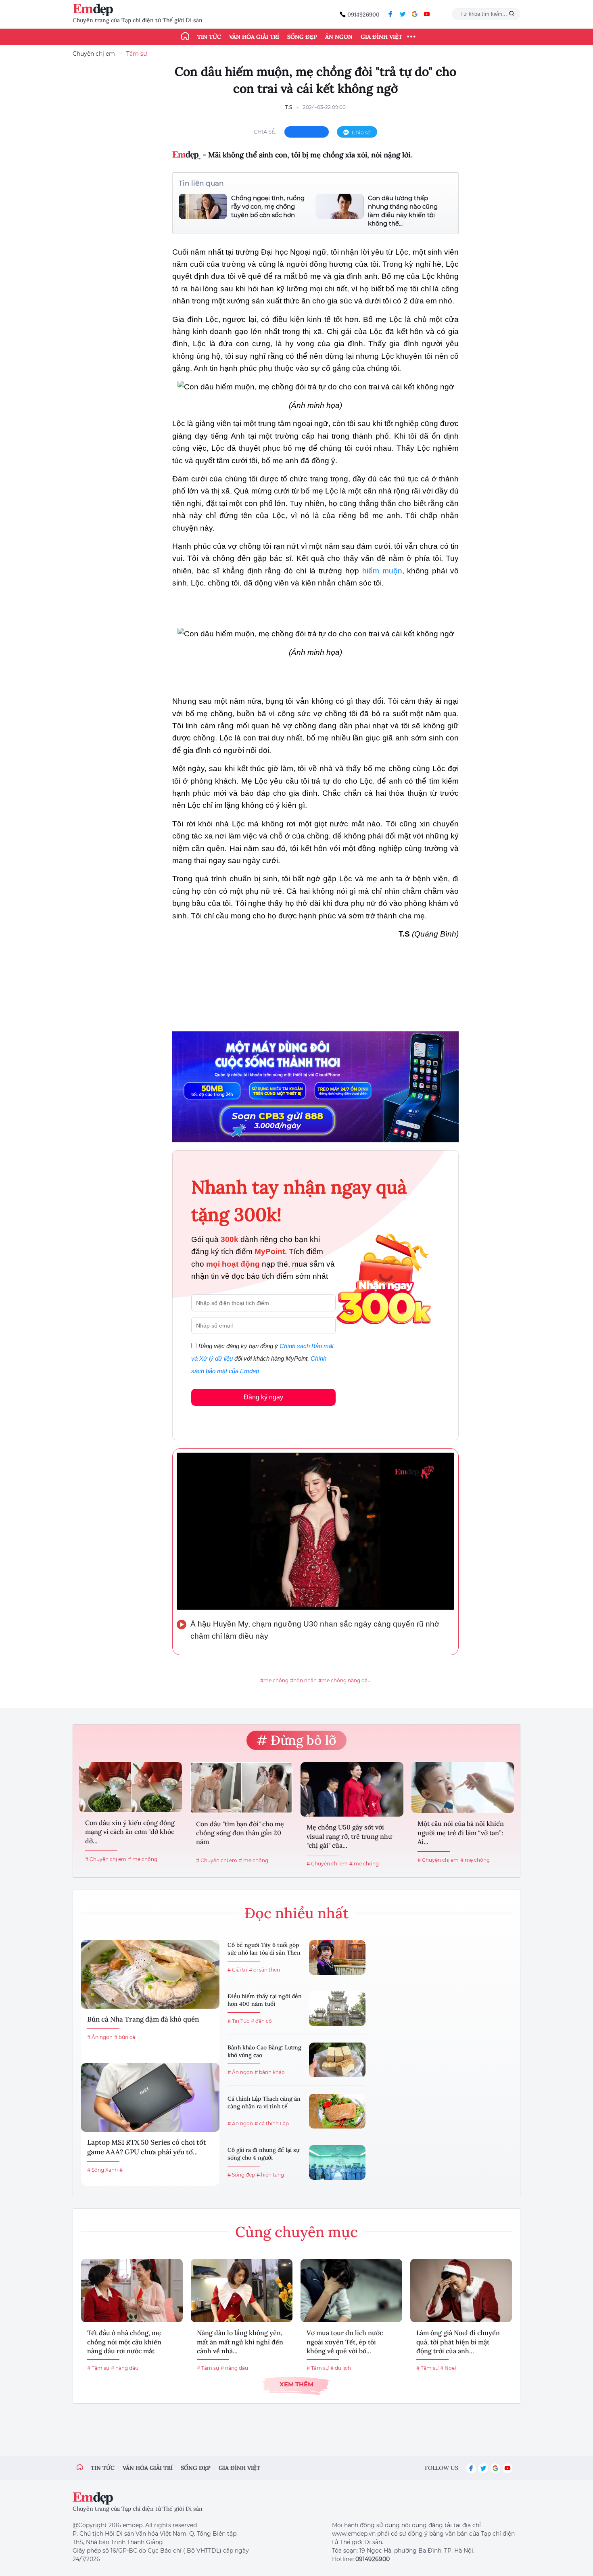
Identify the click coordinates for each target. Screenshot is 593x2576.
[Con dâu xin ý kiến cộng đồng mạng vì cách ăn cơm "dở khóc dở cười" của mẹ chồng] (131, 1787)
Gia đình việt (239, 2468)
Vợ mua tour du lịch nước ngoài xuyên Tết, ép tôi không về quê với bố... (345, 2342)
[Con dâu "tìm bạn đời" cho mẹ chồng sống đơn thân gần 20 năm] (241, 1788)
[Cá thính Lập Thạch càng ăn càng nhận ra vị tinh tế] (337, 2111)
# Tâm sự (98, 2368)
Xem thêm (296, 2384)
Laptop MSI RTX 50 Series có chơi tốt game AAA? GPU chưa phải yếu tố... (147, 2147)
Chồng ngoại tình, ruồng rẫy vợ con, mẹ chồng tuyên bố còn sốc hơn (268, 206)
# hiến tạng (270, 2175)
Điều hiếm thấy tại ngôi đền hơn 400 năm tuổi (265, 2000)
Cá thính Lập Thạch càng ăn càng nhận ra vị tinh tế (264, 2103)
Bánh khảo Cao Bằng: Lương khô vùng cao (264, 2051)
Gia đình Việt (381, 37)
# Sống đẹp (241, 2175)
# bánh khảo (270, 2072)
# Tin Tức (238, 2021)
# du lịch (341, 2368)
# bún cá (125, 2037)
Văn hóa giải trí (254, 37)
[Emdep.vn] (95, 10)
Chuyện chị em (94, 54)
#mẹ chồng (274, 1680)
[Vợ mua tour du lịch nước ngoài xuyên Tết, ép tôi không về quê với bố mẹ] (351, 2291)
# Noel (448, 2368)
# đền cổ (261, 2021)
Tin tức (209, 37)
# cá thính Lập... (274, 2123)
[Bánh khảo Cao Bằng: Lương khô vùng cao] (337, 2060)
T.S (289, 107)
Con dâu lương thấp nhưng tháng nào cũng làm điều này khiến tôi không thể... (403, 211)
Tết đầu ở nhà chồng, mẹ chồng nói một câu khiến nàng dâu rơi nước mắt (124, 2342)
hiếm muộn (382, 571)
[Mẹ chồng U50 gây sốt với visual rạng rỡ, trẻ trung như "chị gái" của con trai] (352, 1789)
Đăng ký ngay (263, 1397)
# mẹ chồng (143, 1859)
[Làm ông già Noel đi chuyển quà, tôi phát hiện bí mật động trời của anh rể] (461, 2291)
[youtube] (427, 14)
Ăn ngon (339, 37)
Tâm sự (137, 54)
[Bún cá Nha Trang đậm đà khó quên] (150, 1974)
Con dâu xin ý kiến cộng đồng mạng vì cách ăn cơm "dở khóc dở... (130, 1832)
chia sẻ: (265, 132)
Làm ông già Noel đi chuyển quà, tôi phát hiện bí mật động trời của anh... (458, 2342)
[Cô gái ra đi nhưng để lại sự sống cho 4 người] (337, 2162)
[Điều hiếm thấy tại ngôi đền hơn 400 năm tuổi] (337, 2009)
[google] (415, 14)
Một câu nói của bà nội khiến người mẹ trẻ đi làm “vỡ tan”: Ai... (461, 1833)
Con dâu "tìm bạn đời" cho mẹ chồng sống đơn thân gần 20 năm (240, 1833)
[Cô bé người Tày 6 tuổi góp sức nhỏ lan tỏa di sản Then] (337, 1957)
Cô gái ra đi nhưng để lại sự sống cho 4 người (263, 2154)
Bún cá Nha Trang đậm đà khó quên (143, 2019)
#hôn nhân (303, 1680)
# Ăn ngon (100, 2037)
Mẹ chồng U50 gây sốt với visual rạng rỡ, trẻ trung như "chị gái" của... (349, 1836)
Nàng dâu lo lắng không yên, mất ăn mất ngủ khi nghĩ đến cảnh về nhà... (240, 2342)
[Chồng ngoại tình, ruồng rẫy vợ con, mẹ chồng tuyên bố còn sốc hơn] (203, 206)
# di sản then (264, 1970)
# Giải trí (237, 1970)
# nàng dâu (125, 2368)
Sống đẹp (302, 37)
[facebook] (390, 14)
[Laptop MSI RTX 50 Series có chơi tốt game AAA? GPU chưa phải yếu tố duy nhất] (150, 2097)
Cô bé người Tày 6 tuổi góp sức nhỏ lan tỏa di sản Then (264, 1949)
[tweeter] (403, 14)
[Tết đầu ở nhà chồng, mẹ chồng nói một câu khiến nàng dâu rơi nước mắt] (132, 2291)
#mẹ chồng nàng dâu (345, 1680)
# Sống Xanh (102, 2170)
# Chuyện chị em (106, 1859)
